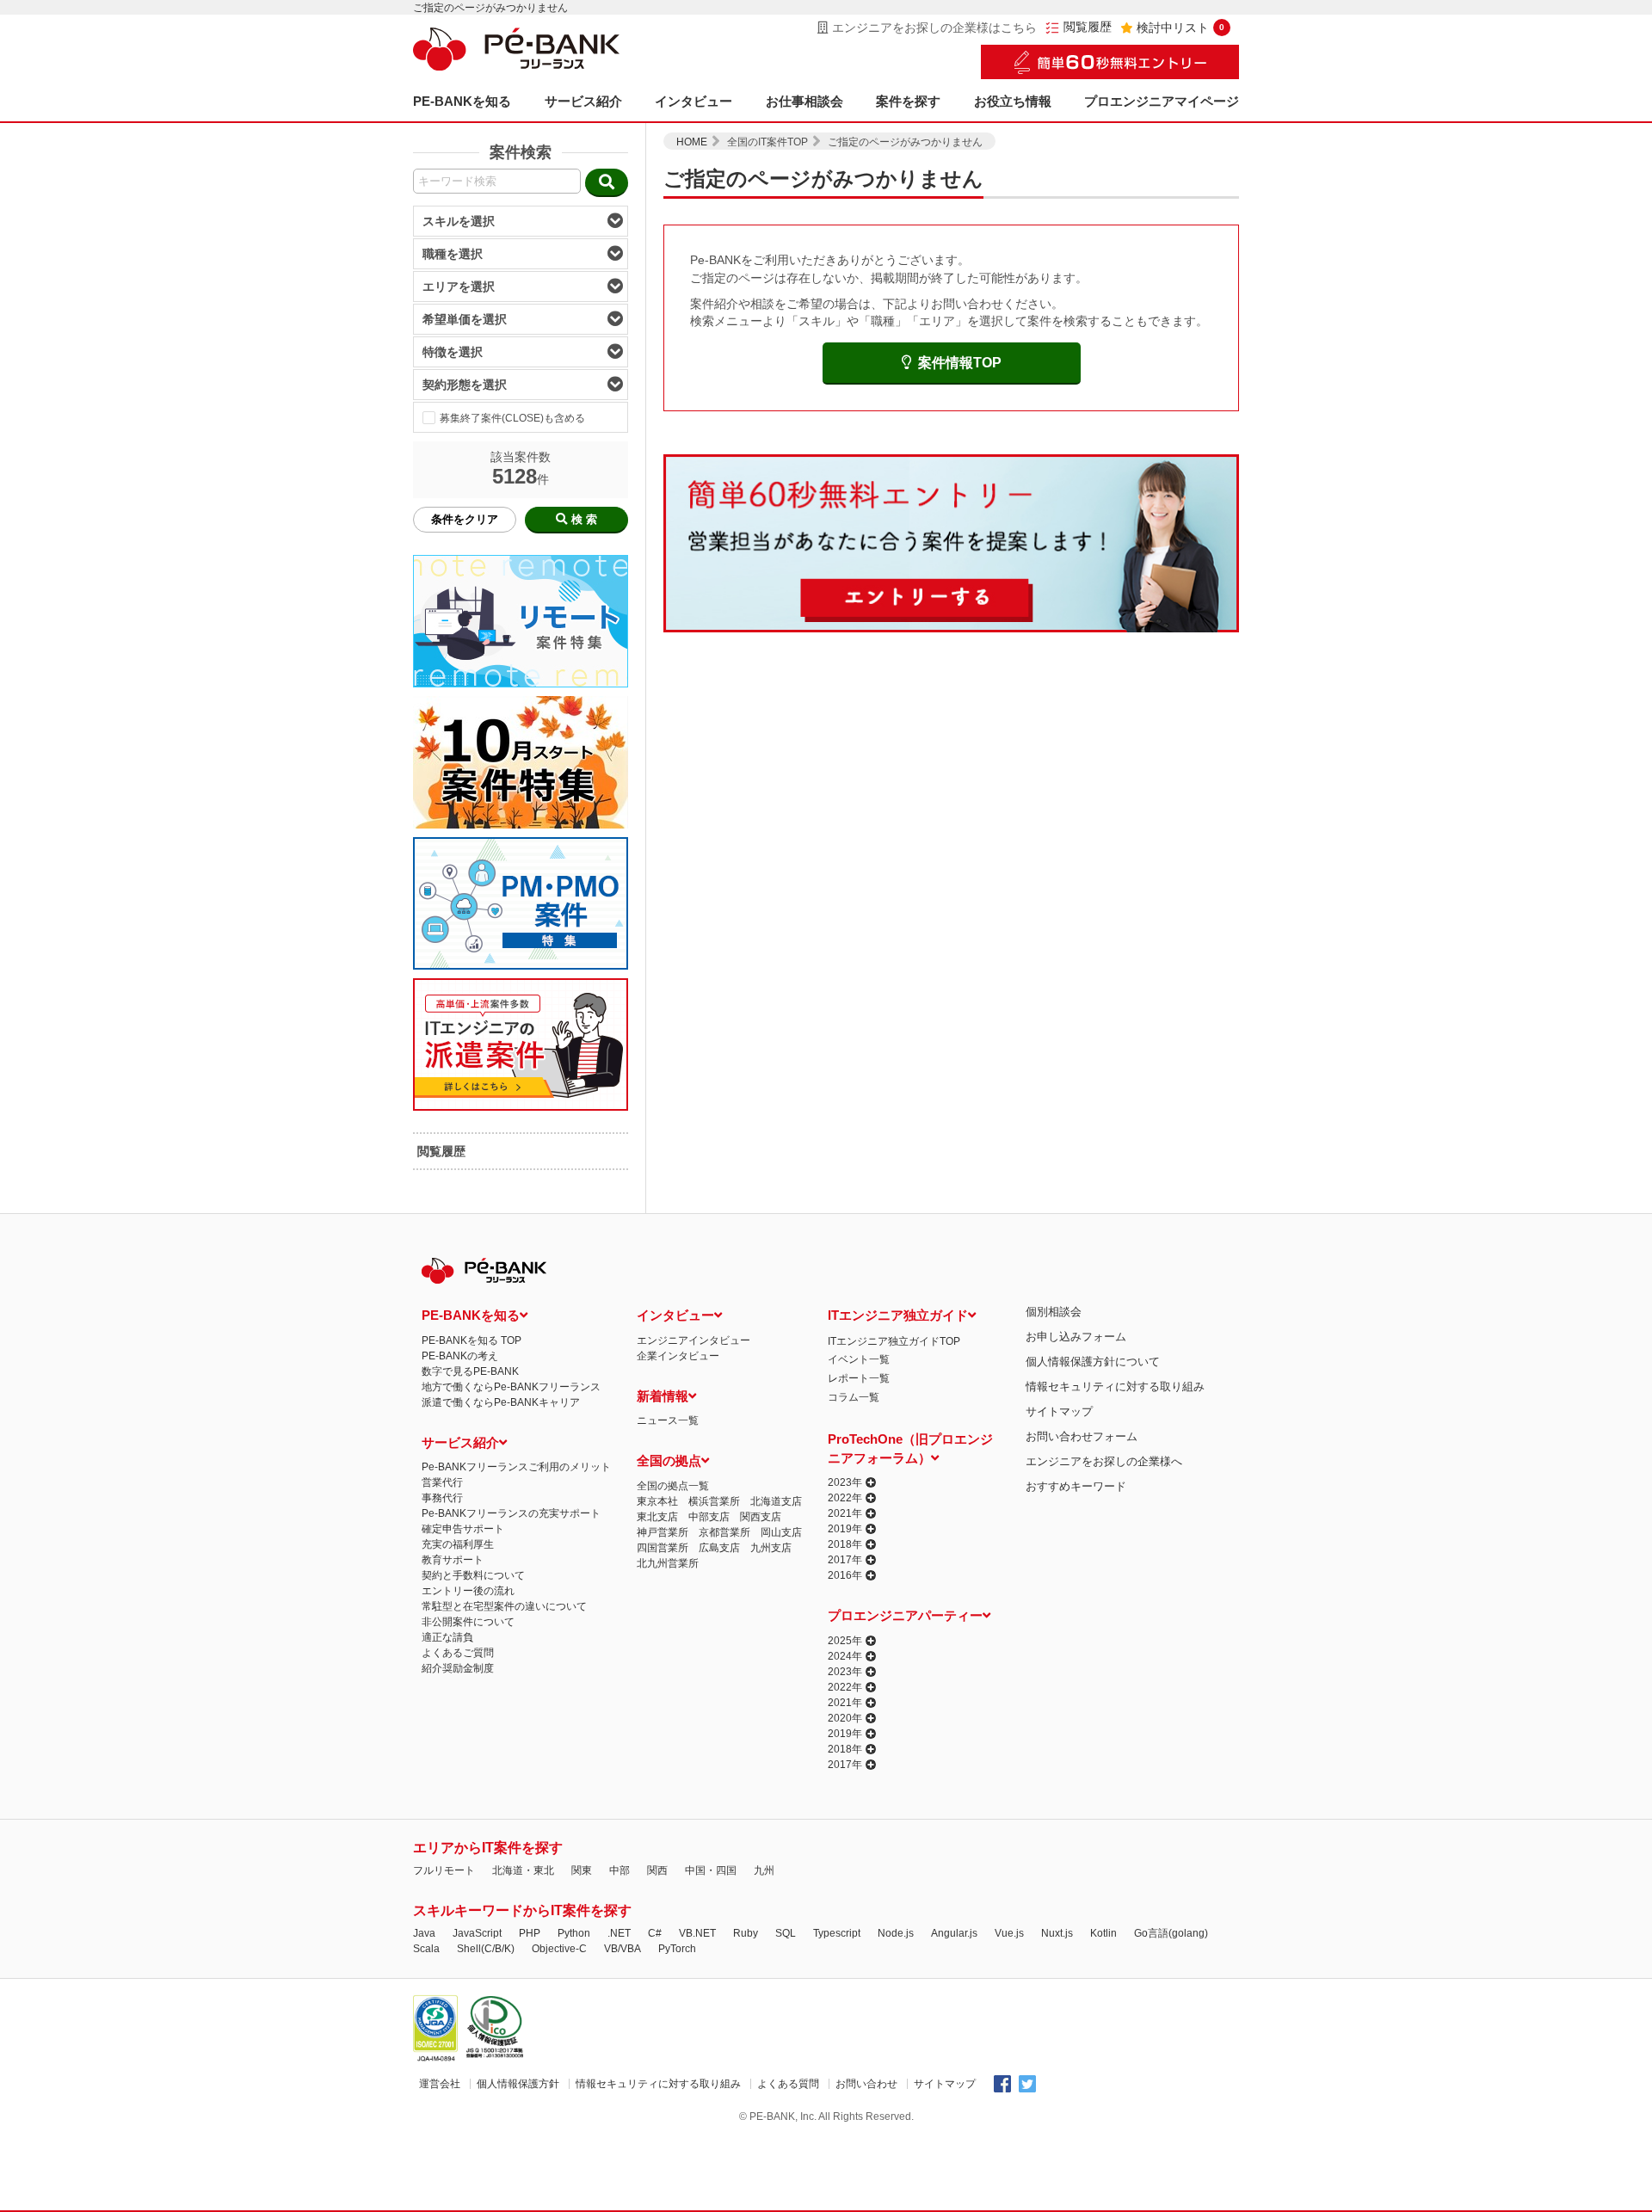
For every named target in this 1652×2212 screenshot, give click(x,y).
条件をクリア (465, 519)
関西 (657, 1870)
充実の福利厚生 (458, 1544)
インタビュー (693, 101)
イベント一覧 (859, 1359)
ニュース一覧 (668, 1420)
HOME (692, 142)
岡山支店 (781, 1532)
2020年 (845, 1718)
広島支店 (719, 1548)
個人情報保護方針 (518, 2084)
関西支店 (761, 1517)
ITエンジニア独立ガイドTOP (894, 1341)
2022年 (845, 1498)
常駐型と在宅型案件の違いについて (504, 1606)
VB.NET (697, 1933)
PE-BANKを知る (462, 101)
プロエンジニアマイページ (1162, 101)
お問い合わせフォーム (1082, 1436)
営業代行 (442, 1482)
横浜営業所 (714, 1501)
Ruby (746, 1933)
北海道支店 (776, 1501)
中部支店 (709, 1517)
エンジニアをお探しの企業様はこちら (934, 28)
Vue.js (1009, 1933)
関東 (582, 1870)
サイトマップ (1059, 1411)
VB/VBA (623, 1949)
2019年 (845, 1529)
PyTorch (677, 1949)
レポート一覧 (859, 1378)
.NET (619, 1933)
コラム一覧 (854, 1397)
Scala (426, 1949)
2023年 (845, 1482)
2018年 (845, 1544)
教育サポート (453, 1560)
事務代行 (442, 1498)
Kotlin (1103, 1933)
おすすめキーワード (1076, 1486)
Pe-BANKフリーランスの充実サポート (511, 1513)
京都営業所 (724, 1532)
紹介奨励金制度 (458, 1668)
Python (574, 1933)
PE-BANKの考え (460, 1356)
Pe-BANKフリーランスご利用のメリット (516, 1467)
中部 (619, 1870)
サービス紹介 (583, 101)
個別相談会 (1054, 1312)
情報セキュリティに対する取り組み (1115, 1386)
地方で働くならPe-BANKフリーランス (511, 1387)
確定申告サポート (463, 1529)
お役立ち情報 (1013, 101)
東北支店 (657, 1517)
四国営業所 (663, 1548)
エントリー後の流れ (468, 1591)
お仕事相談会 (804, 101)
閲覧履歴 (1088, 27)
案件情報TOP (960, 363)
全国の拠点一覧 (673, 1486)
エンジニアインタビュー (693, 1340)
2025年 (845, 1641)
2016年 (845, 1575)
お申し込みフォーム (1076, 1337)
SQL (786, 1933)
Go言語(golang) (1171, 1933)
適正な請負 (447, 1637)
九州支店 (771, 1548)
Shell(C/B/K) (486, 1949)
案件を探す (908, 101)
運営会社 (440, 2084)
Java (424, 1933)
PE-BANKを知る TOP (472, 1340)
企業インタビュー (678, 1356)
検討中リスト (1180, 28)
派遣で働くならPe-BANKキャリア (501, 1402)
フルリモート (444, 1870)
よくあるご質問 (458, 1653)
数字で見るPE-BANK (470, 1371)
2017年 (845, 1560)
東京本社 (657, 1501)
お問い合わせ (866, 2084)
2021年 (845, 1513)
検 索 (584, 519)
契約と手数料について (473, 1575)
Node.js (896, 1933)
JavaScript (477, 1933)
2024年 (845, 1656)
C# (655, 1933)
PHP (530, 1933)
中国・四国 (711, 1870)
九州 (764, 1870)
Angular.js (954, 1933)
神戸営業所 (663, 1532)
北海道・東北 (523, 1870)
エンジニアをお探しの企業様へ (1104, 1461)
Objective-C (559, 1949)
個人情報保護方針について (1093, 1362)
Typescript (837, 1933)
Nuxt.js (1057, 1933)
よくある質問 (788, 2084)
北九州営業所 (668, 1563)
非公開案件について (468, 1622)
